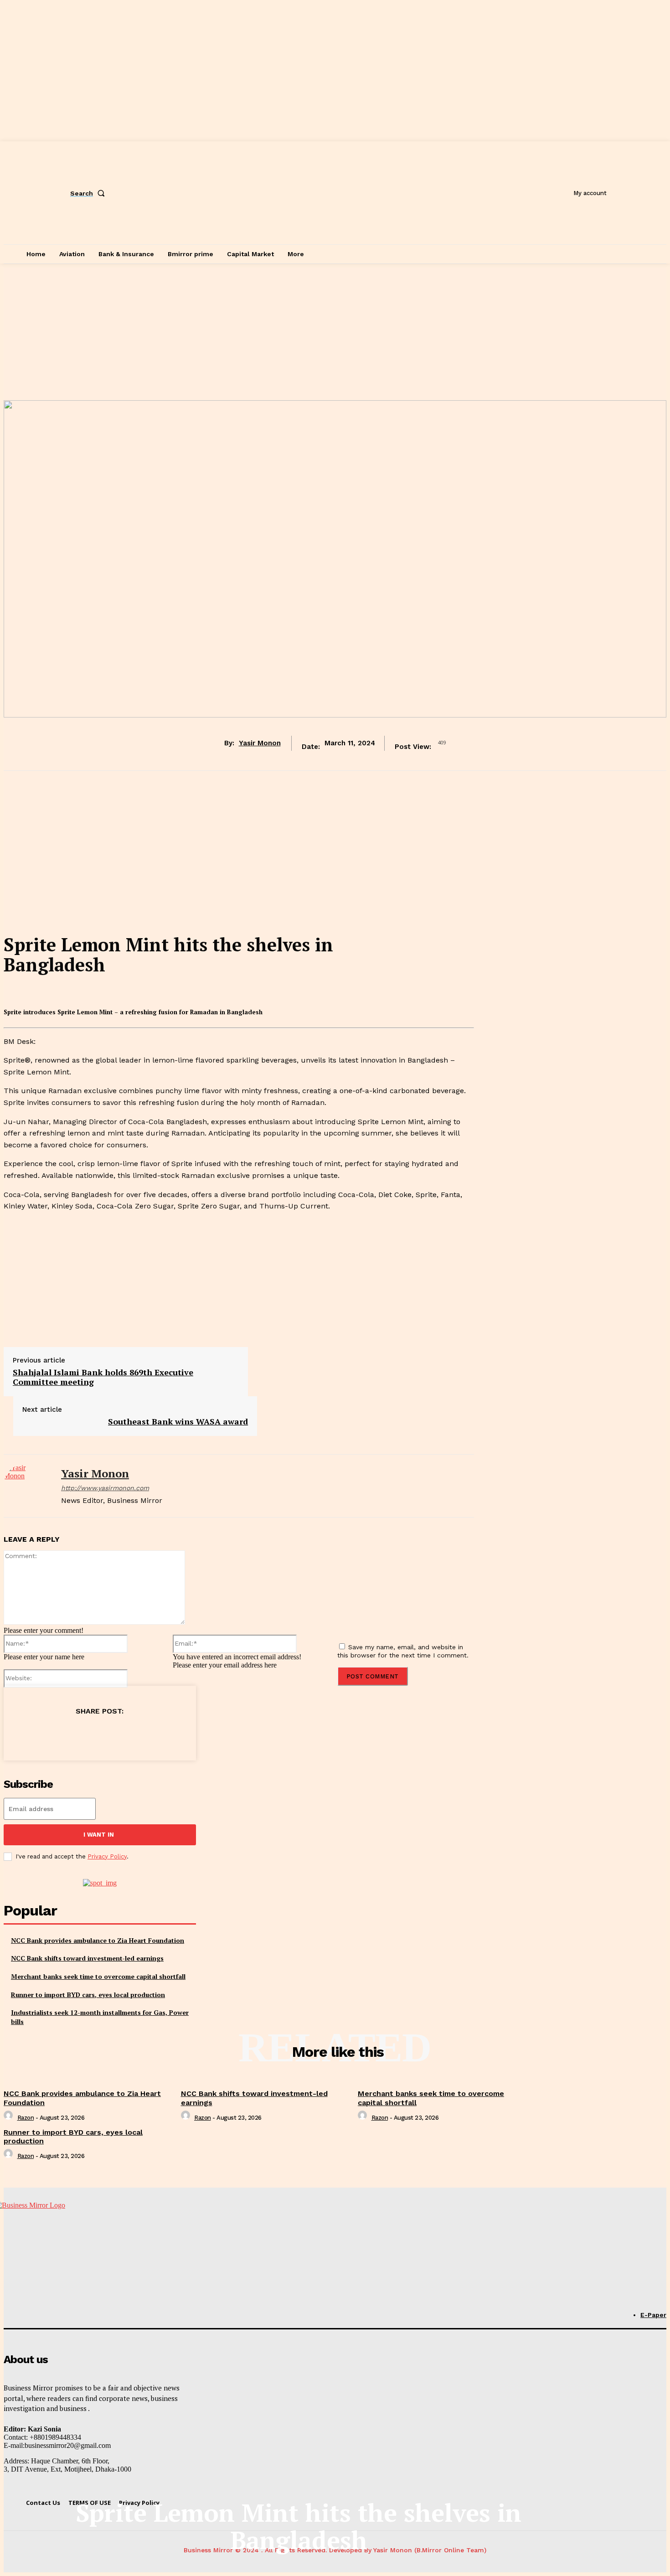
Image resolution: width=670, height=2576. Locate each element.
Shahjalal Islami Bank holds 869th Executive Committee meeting (103, 1377)
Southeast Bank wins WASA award (178, 1421)
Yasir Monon (260, 743)
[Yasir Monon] (26, 1486)
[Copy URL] (150, 1734)
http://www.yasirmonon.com (105, 1488)
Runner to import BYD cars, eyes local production (88, 1995)
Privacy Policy (107, 1856)
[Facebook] (19, 1734)
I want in (99, 1835)
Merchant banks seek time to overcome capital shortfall (98, 1976)
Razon (26, 2118)
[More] (183, 1734)
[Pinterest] (84, 1734)
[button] (89, 193)
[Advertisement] (335, 332)
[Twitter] (52, 1734)
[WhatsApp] (117, 1734)
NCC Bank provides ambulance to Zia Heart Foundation (98, 1940)
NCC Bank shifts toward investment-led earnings (87, 1958)
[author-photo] (10, 2118)
